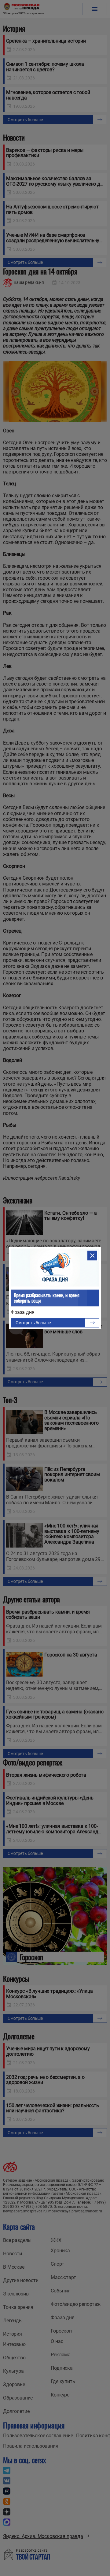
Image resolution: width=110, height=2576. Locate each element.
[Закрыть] (92, 1255)
